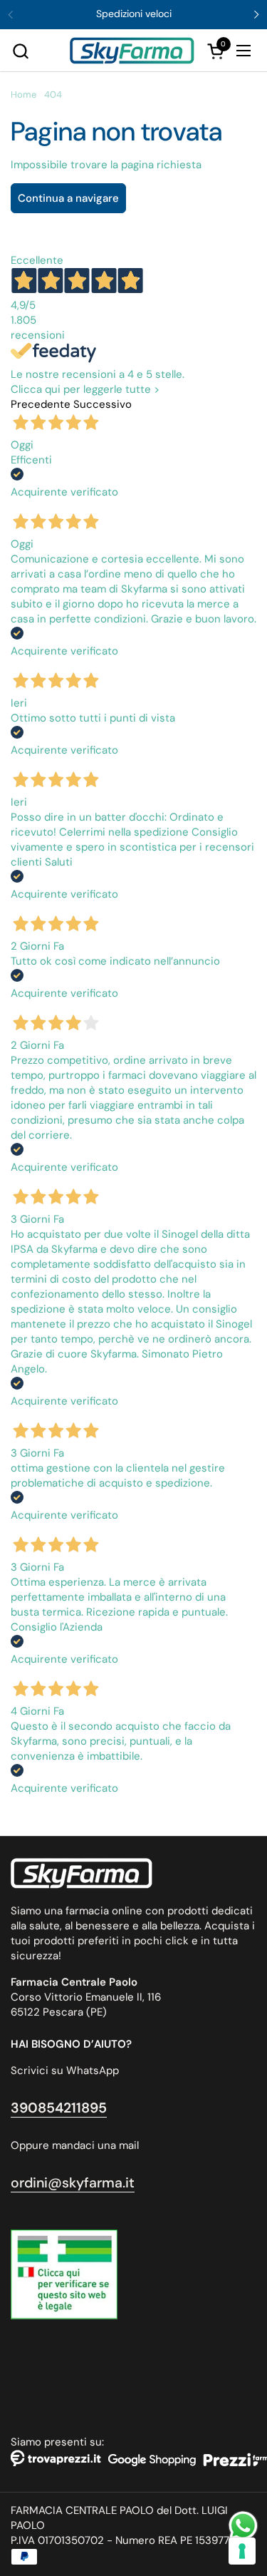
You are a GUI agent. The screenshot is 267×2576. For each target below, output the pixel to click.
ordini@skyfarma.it (73, 2183)
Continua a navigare (68, 198)
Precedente (41, 404)
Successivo (103, 404)
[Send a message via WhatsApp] (243, 2526)
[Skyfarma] (132, 51)
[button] (20, 51)
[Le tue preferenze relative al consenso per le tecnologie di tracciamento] (242, 2551)
